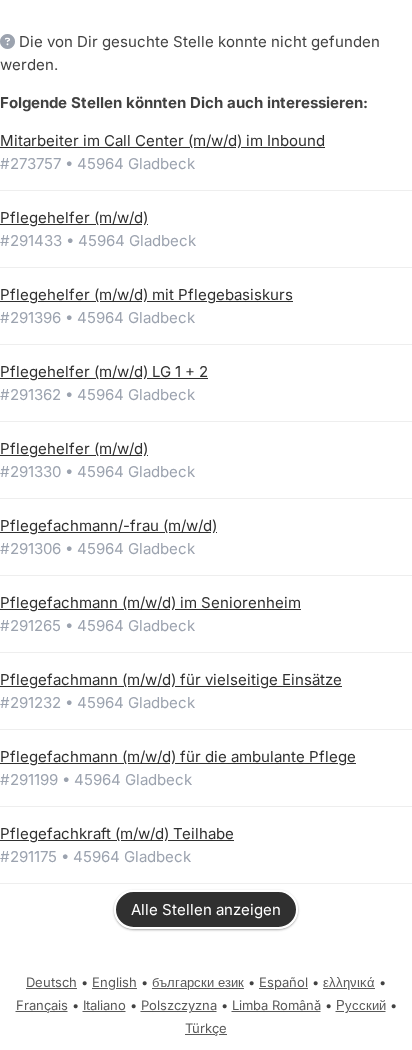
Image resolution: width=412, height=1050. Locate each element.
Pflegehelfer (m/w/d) (74, 217)
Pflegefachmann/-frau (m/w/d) (108, 525)
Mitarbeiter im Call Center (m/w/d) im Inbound (162, 140)
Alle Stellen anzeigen (206, 909)
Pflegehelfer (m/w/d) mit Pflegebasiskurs (146, 294)
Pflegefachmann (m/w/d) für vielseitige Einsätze (171, 679)
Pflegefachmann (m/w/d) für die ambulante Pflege (178, 756)
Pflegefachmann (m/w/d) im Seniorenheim (150, 602)
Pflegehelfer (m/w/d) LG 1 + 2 (104, 371)
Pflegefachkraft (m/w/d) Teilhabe (117, 833)
